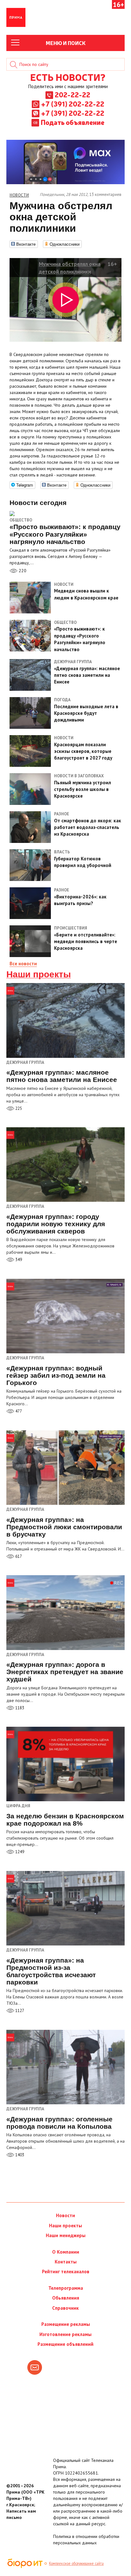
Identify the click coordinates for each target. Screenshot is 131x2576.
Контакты (66, 2262)
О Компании (66, 2252)
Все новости (23, 964)
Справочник (65, 2308)
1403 (19, 2155)
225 (18, 1108)
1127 (19, 2011)
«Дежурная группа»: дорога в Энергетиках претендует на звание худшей (65, 1672)
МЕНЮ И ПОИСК (66, 43)
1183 (19, 1708)
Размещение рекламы (66, 2324)
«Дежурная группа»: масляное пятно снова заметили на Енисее (62, 1076)
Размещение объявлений (65, 2344)
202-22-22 (72, 94)
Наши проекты (39, 974)
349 (18, 1260)
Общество (21, 520)
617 (18, 1556)
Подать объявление (72, 122)
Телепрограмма (66, 2288)
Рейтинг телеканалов (66, 2272)
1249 (19, 1852)
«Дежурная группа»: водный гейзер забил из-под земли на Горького (56, 1375)
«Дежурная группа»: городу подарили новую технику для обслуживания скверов (56, 1224)
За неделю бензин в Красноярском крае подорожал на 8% (65, 1820)
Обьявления (66, 2298)
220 (22, 571)
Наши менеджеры (66, 2235)
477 (18, 1411)
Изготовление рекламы (65, 2334)
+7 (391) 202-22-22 (73, 104)
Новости (65, 2215)
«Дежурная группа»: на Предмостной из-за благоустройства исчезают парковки (51, 1971)
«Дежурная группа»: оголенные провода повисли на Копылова (59, 2123)
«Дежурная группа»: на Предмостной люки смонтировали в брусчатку (64, 1527)
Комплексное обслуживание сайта (76, 2563)
